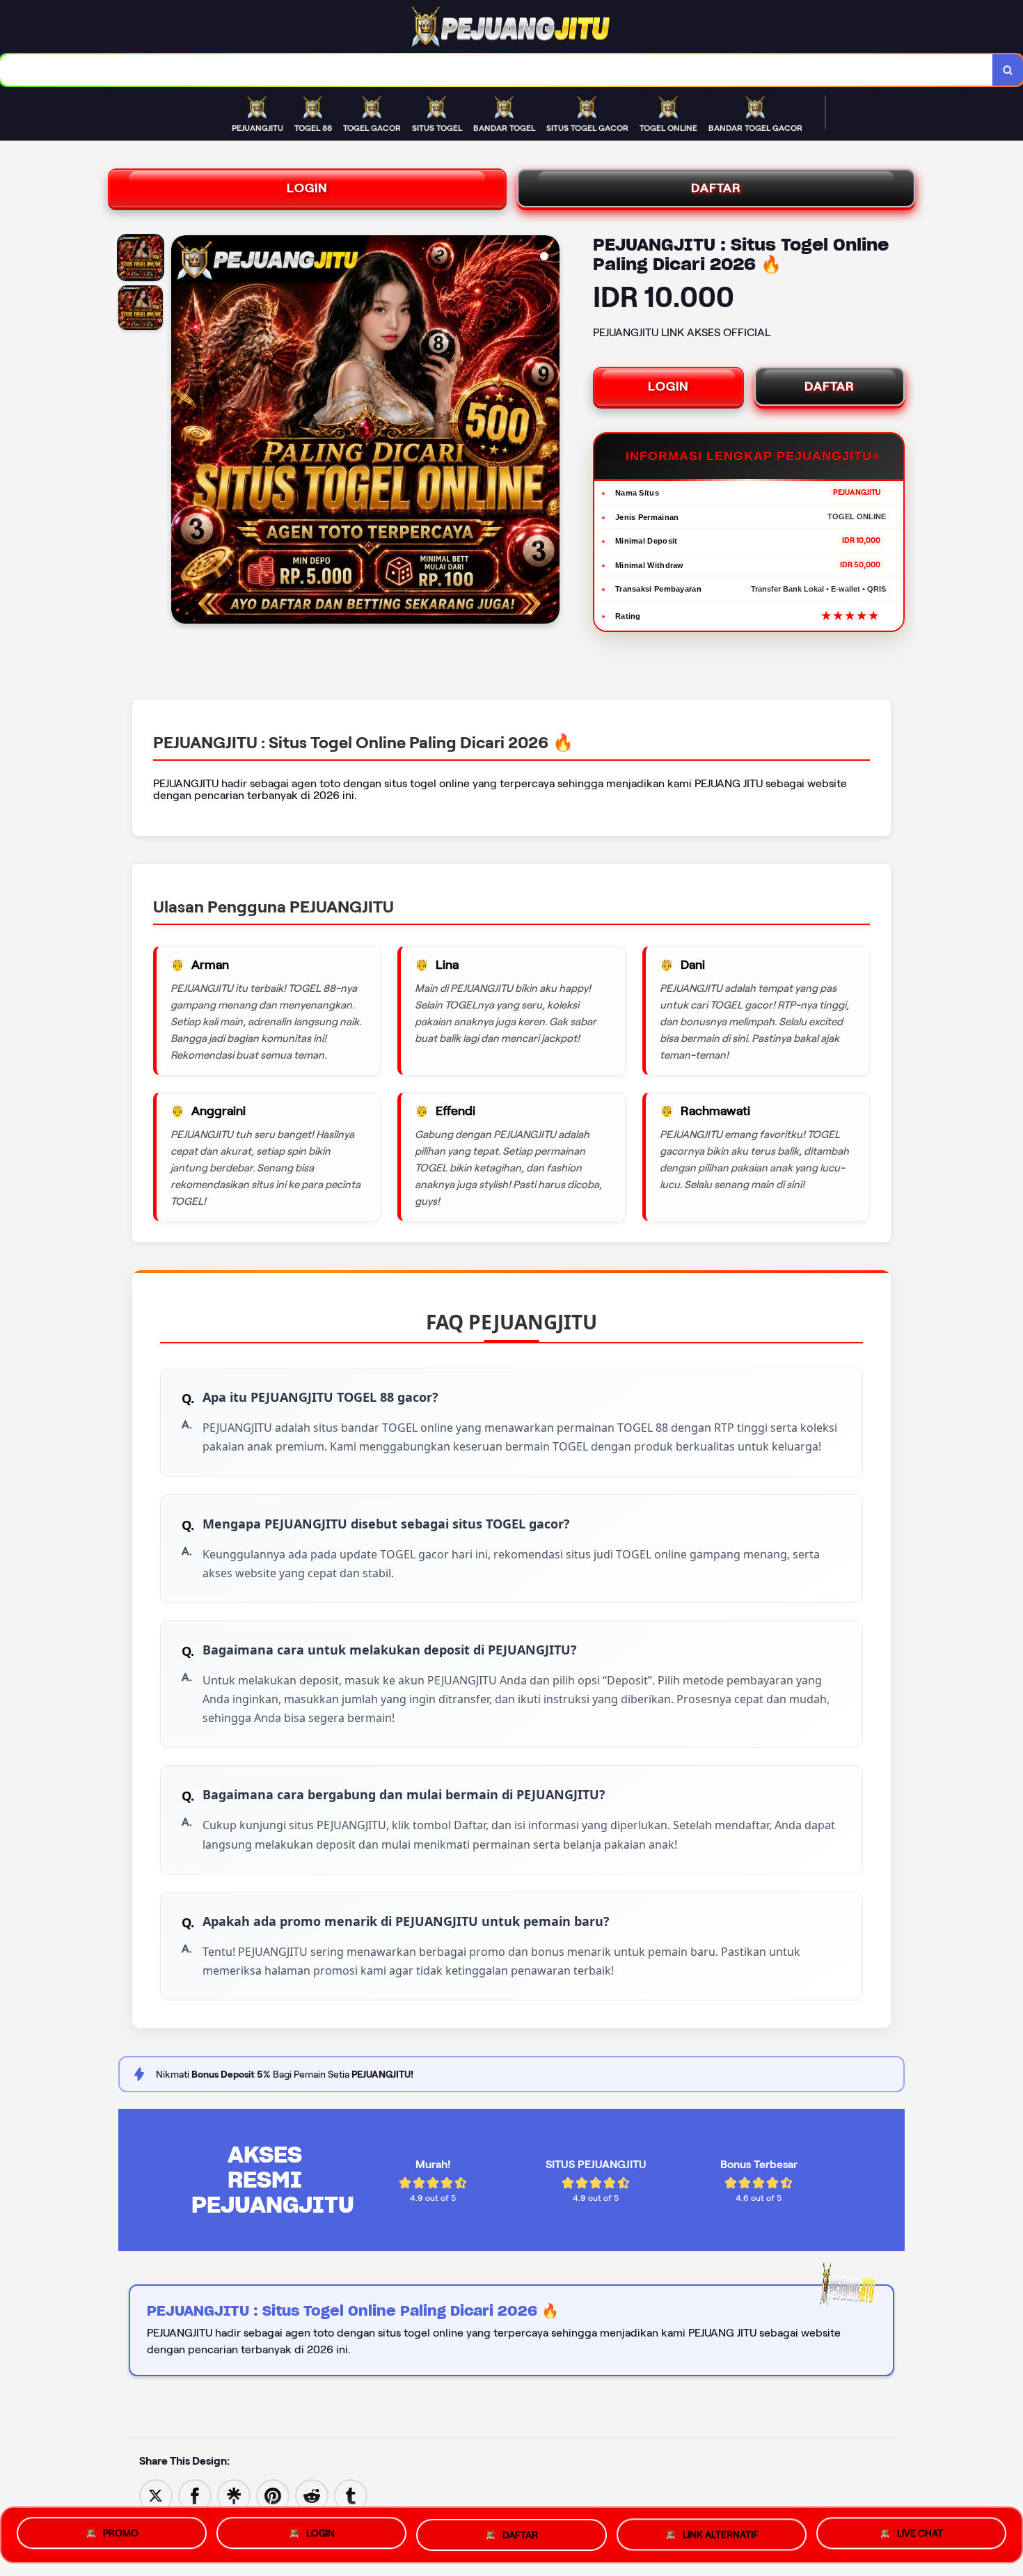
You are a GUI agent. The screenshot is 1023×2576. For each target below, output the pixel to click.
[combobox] (497, 70)
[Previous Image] (182, 432)
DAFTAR (716, 188)
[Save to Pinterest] (273, 2495)
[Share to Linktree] (234, 2495)
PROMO (121, 2534)
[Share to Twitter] (156, 2495)
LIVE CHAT (920, 2529)
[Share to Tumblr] (351, 2495)
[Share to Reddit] (312, 2495)
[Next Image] (548, 432)
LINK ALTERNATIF (721, 2529)
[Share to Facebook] (195, 2495)
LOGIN (307, 188)
